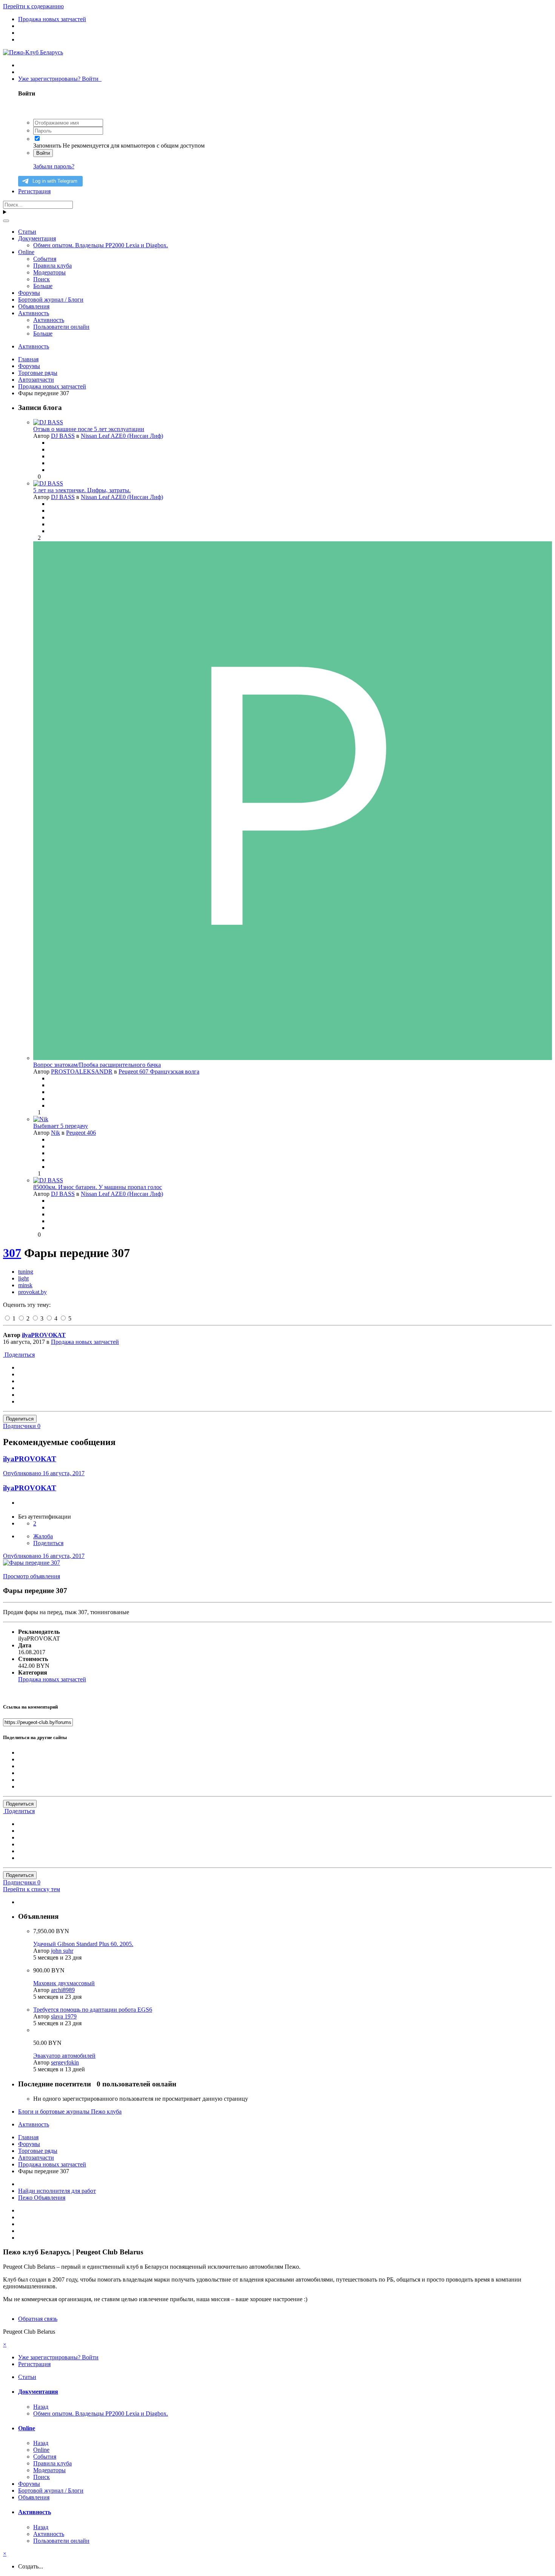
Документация (37, 238)
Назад (41, 2407)
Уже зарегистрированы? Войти (60, 79)
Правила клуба (52, 266)
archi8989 (63, 1990)
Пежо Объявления (42, 2198)
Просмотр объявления (32, 1576)
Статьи (27, 232)
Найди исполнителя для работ (57, 2191)
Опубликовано (44, 1473)
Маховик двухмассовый (64, 1983)
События (45, 259)
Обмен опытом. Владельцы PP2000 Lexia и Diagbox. (101, 245)
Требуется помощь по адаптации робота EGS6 (93, 2010)
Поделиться (19, 1355)
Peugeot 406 (81, 1133)
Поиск (42, 279)
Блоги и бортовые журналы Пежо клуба (70, 2111)
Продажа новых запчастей (85, 1342)
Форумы (29, 293)
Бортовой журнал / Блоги (51, 300)
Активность (34, 313)
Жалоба (43, 1536)
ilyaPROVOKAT (44, 1335)
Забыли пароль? (54, 166)
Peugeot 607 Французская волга (159, 1072)
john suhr (62, 1951)
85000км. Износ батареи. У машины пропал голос (98, 1187)
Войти (43, 153)
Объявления (34, 306)
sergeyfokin (65, 2062)
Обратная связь (38, 2319)
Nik (55, 1133)
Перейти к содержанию (33, 6)
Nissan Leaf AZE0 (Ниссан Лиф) (122, 436)
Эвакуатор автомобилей (64, 2056)
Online (26, 252)
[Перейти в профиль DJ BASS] (48, 422)
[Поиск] (6, 221)
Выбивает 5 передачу (61, 1126)
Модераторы (49, 272)
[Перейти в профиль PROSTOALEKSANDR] (293, 1058)
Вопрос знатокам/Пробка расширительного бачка (97, 1065)
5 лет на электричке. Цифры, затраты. (82, 490)
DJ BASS (63, 436)
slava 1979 (64, 2016)
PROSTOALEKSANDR (82, 1072)
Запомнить (47, 146)
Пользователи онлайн (61, 327)
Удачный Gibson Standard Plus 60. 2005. (83, 1944)
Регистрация (34, 191)
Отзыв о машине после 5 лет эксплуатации (89, 429)
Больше (43, 286)
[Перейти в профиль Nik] (41, 1119)
